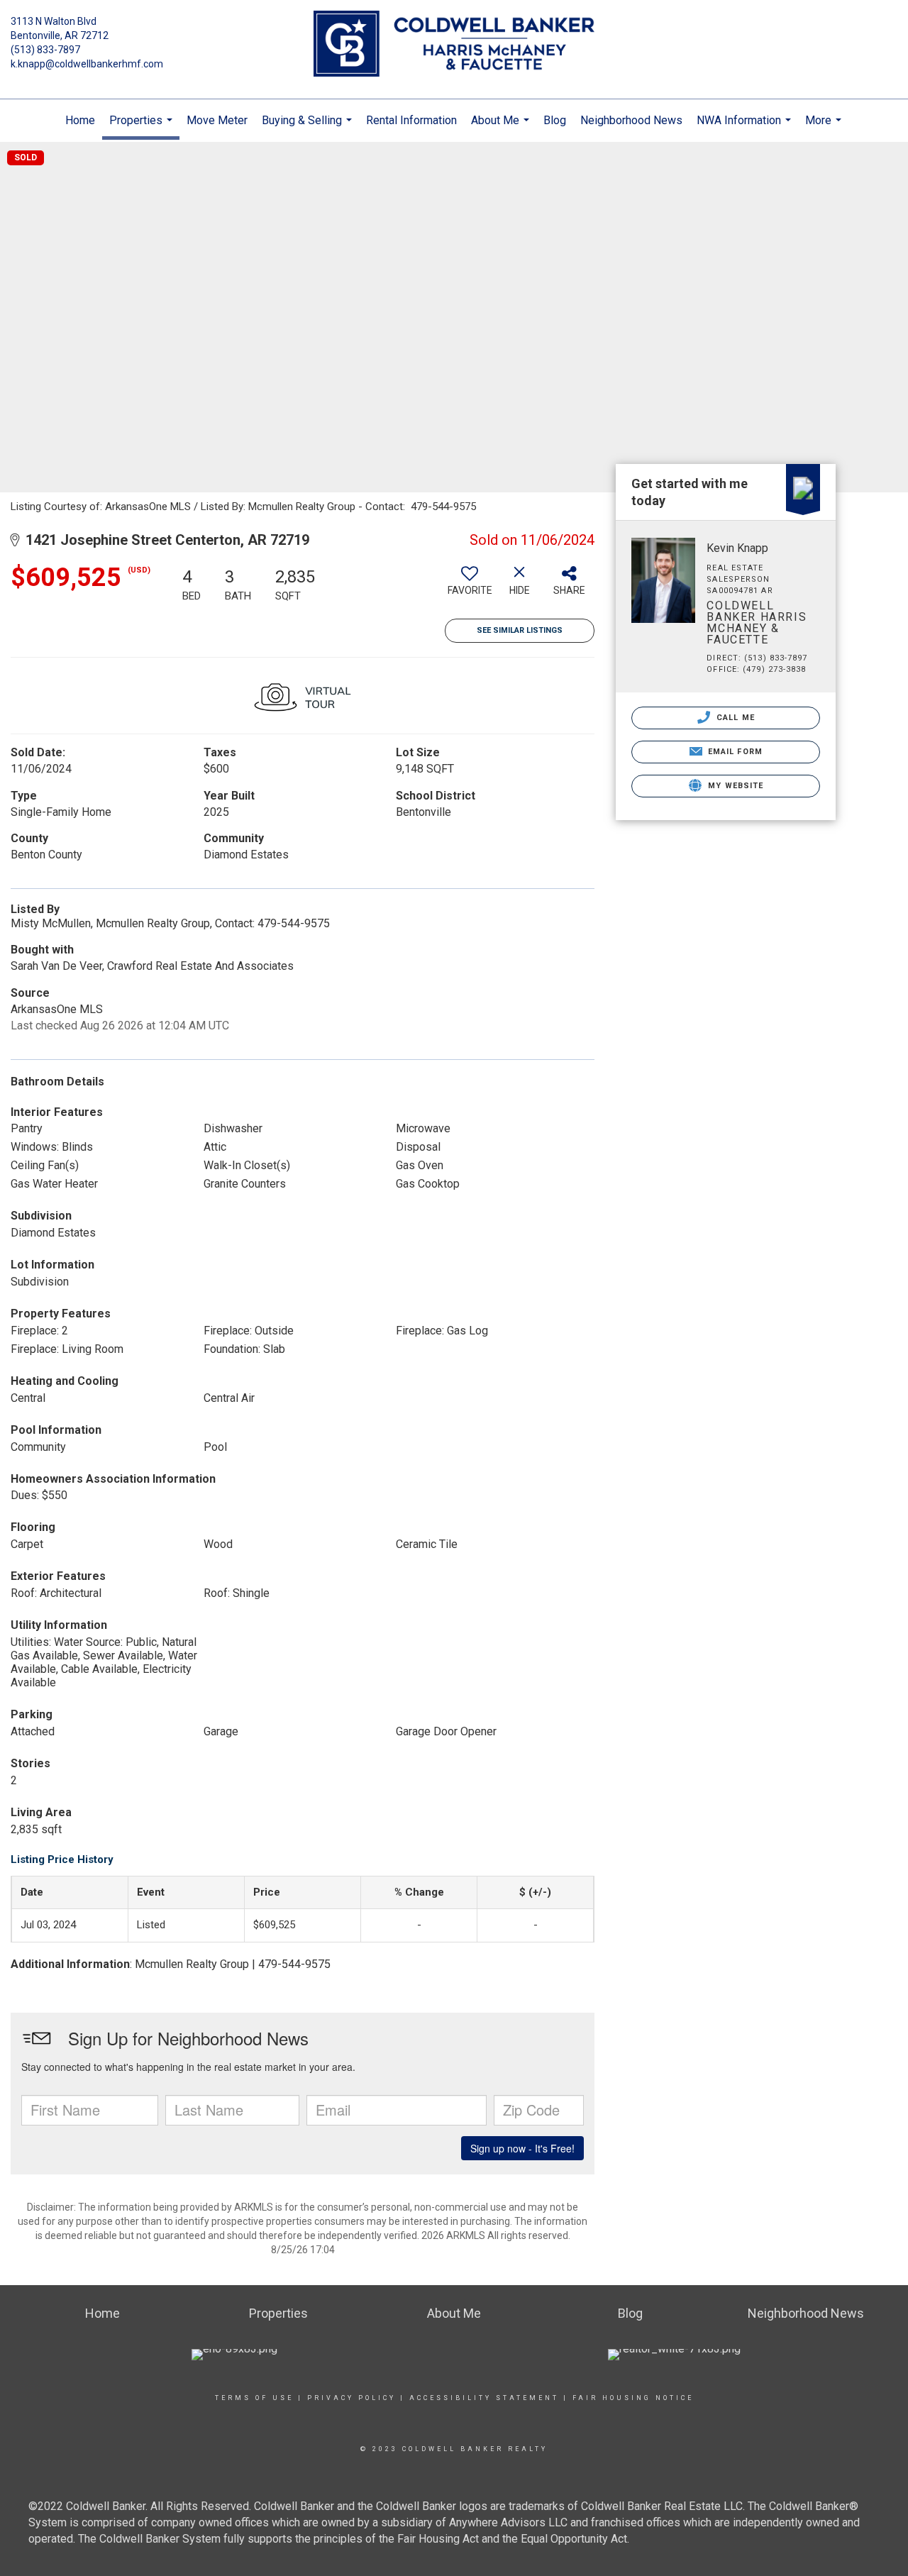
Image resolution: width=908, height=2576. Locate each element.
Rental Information (411, 120)
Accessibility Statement (484, 2398)
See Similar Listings (520, 630)
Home (80, 120)
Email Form (734, 752)
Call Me (734, 718)
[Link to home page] (454, 45)
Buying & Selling (309, 128)
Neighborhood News (631, 120)
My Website (734, 786)
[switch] (470, 586)
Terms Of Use (254, 2398)
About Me (502, 128)
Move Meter (217, 120)
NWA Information (746, 128)
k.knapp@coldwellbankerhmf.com (87, 64)
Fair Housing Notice (633, 2398)
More (825, 128)
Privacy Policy (351, 2398)
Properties (143, 127)
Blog (555, 120)
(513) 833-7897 (45, 50)
